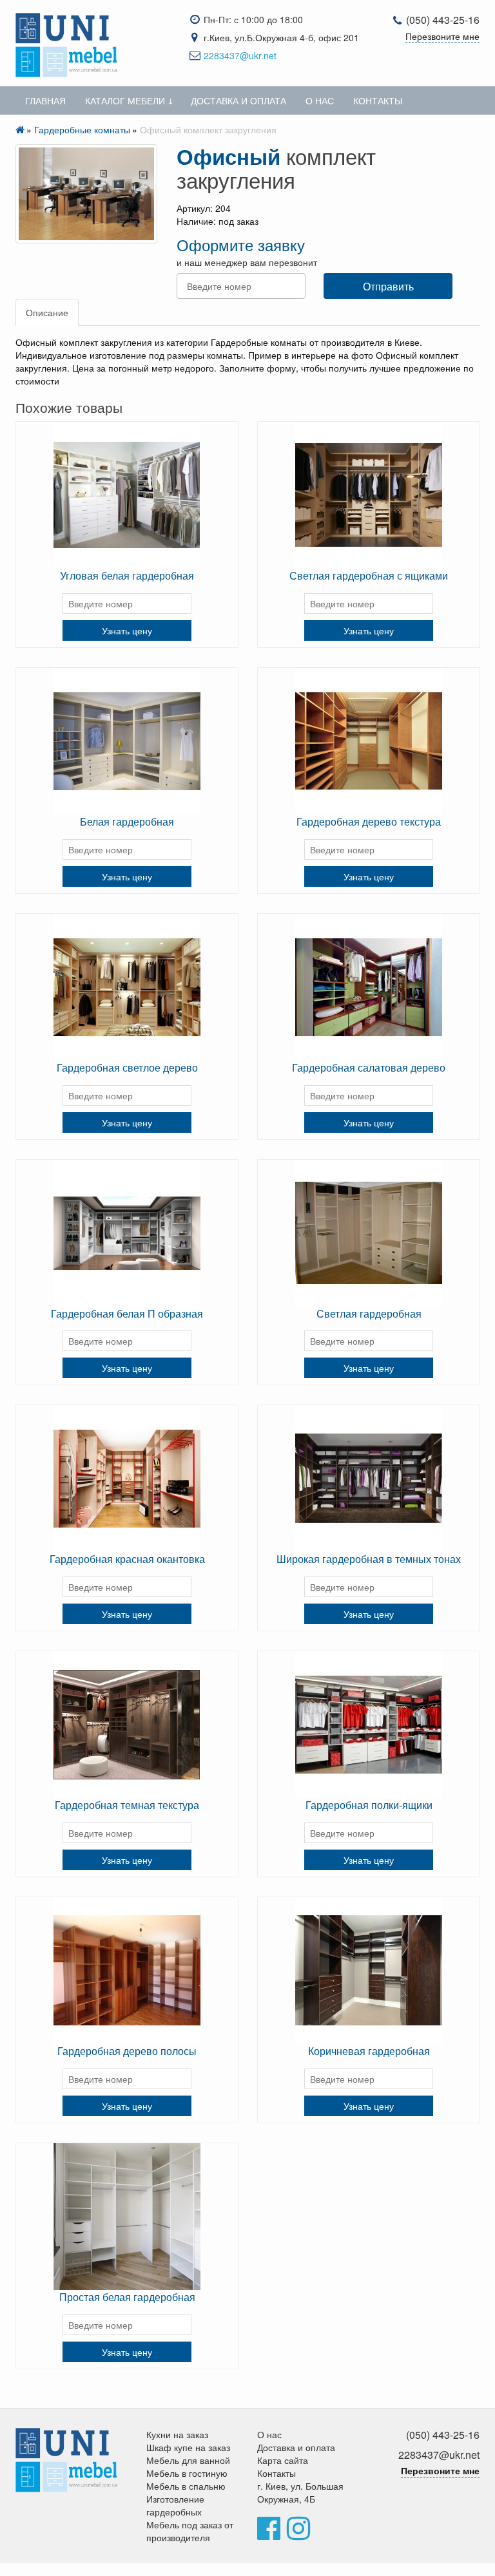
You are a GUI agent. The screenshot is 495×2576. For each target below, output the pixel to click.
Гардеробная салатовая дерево (369, 1067)
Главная (45, 100)
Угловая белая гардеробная (127, 575)
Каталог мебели (125, 100)
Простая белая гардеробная (127, 2297)
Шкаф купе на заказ (188, 2447)
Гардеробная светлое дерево (127, 1067)
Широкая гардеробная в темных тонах (369, 1559)
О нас (320, 100)
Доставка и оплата (238, 100)
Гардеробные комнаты (82, 129)
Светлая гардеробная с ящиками (369, 575)
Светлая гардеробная (369, 1313)
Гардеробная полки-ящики (369, 1805)
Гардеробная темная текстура (127, 1805)
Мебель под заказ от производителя (190, 2531)
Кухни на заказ (177, 2434)
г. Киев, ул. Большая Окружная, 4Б (300, 2492)
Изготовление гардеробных (175, 2505)
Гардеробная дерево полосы (127, 2051)
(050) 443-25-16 (443, 20)
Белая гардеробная (127, 821)
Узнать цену (127, 630)
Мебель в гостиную (187, 2473)
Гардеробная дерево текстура (369, 821)
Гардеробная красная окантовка (127, 1559)
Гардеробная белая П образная (127, 1313)
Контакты (378, 100)
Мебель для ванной (188, 2460)
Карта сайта (283, 2460)
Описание (47, 312)
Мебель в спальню (186, 2486)
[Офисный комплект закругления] (86, 194)
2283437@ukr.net (240, 55)
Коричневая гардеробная (369, 2051)
